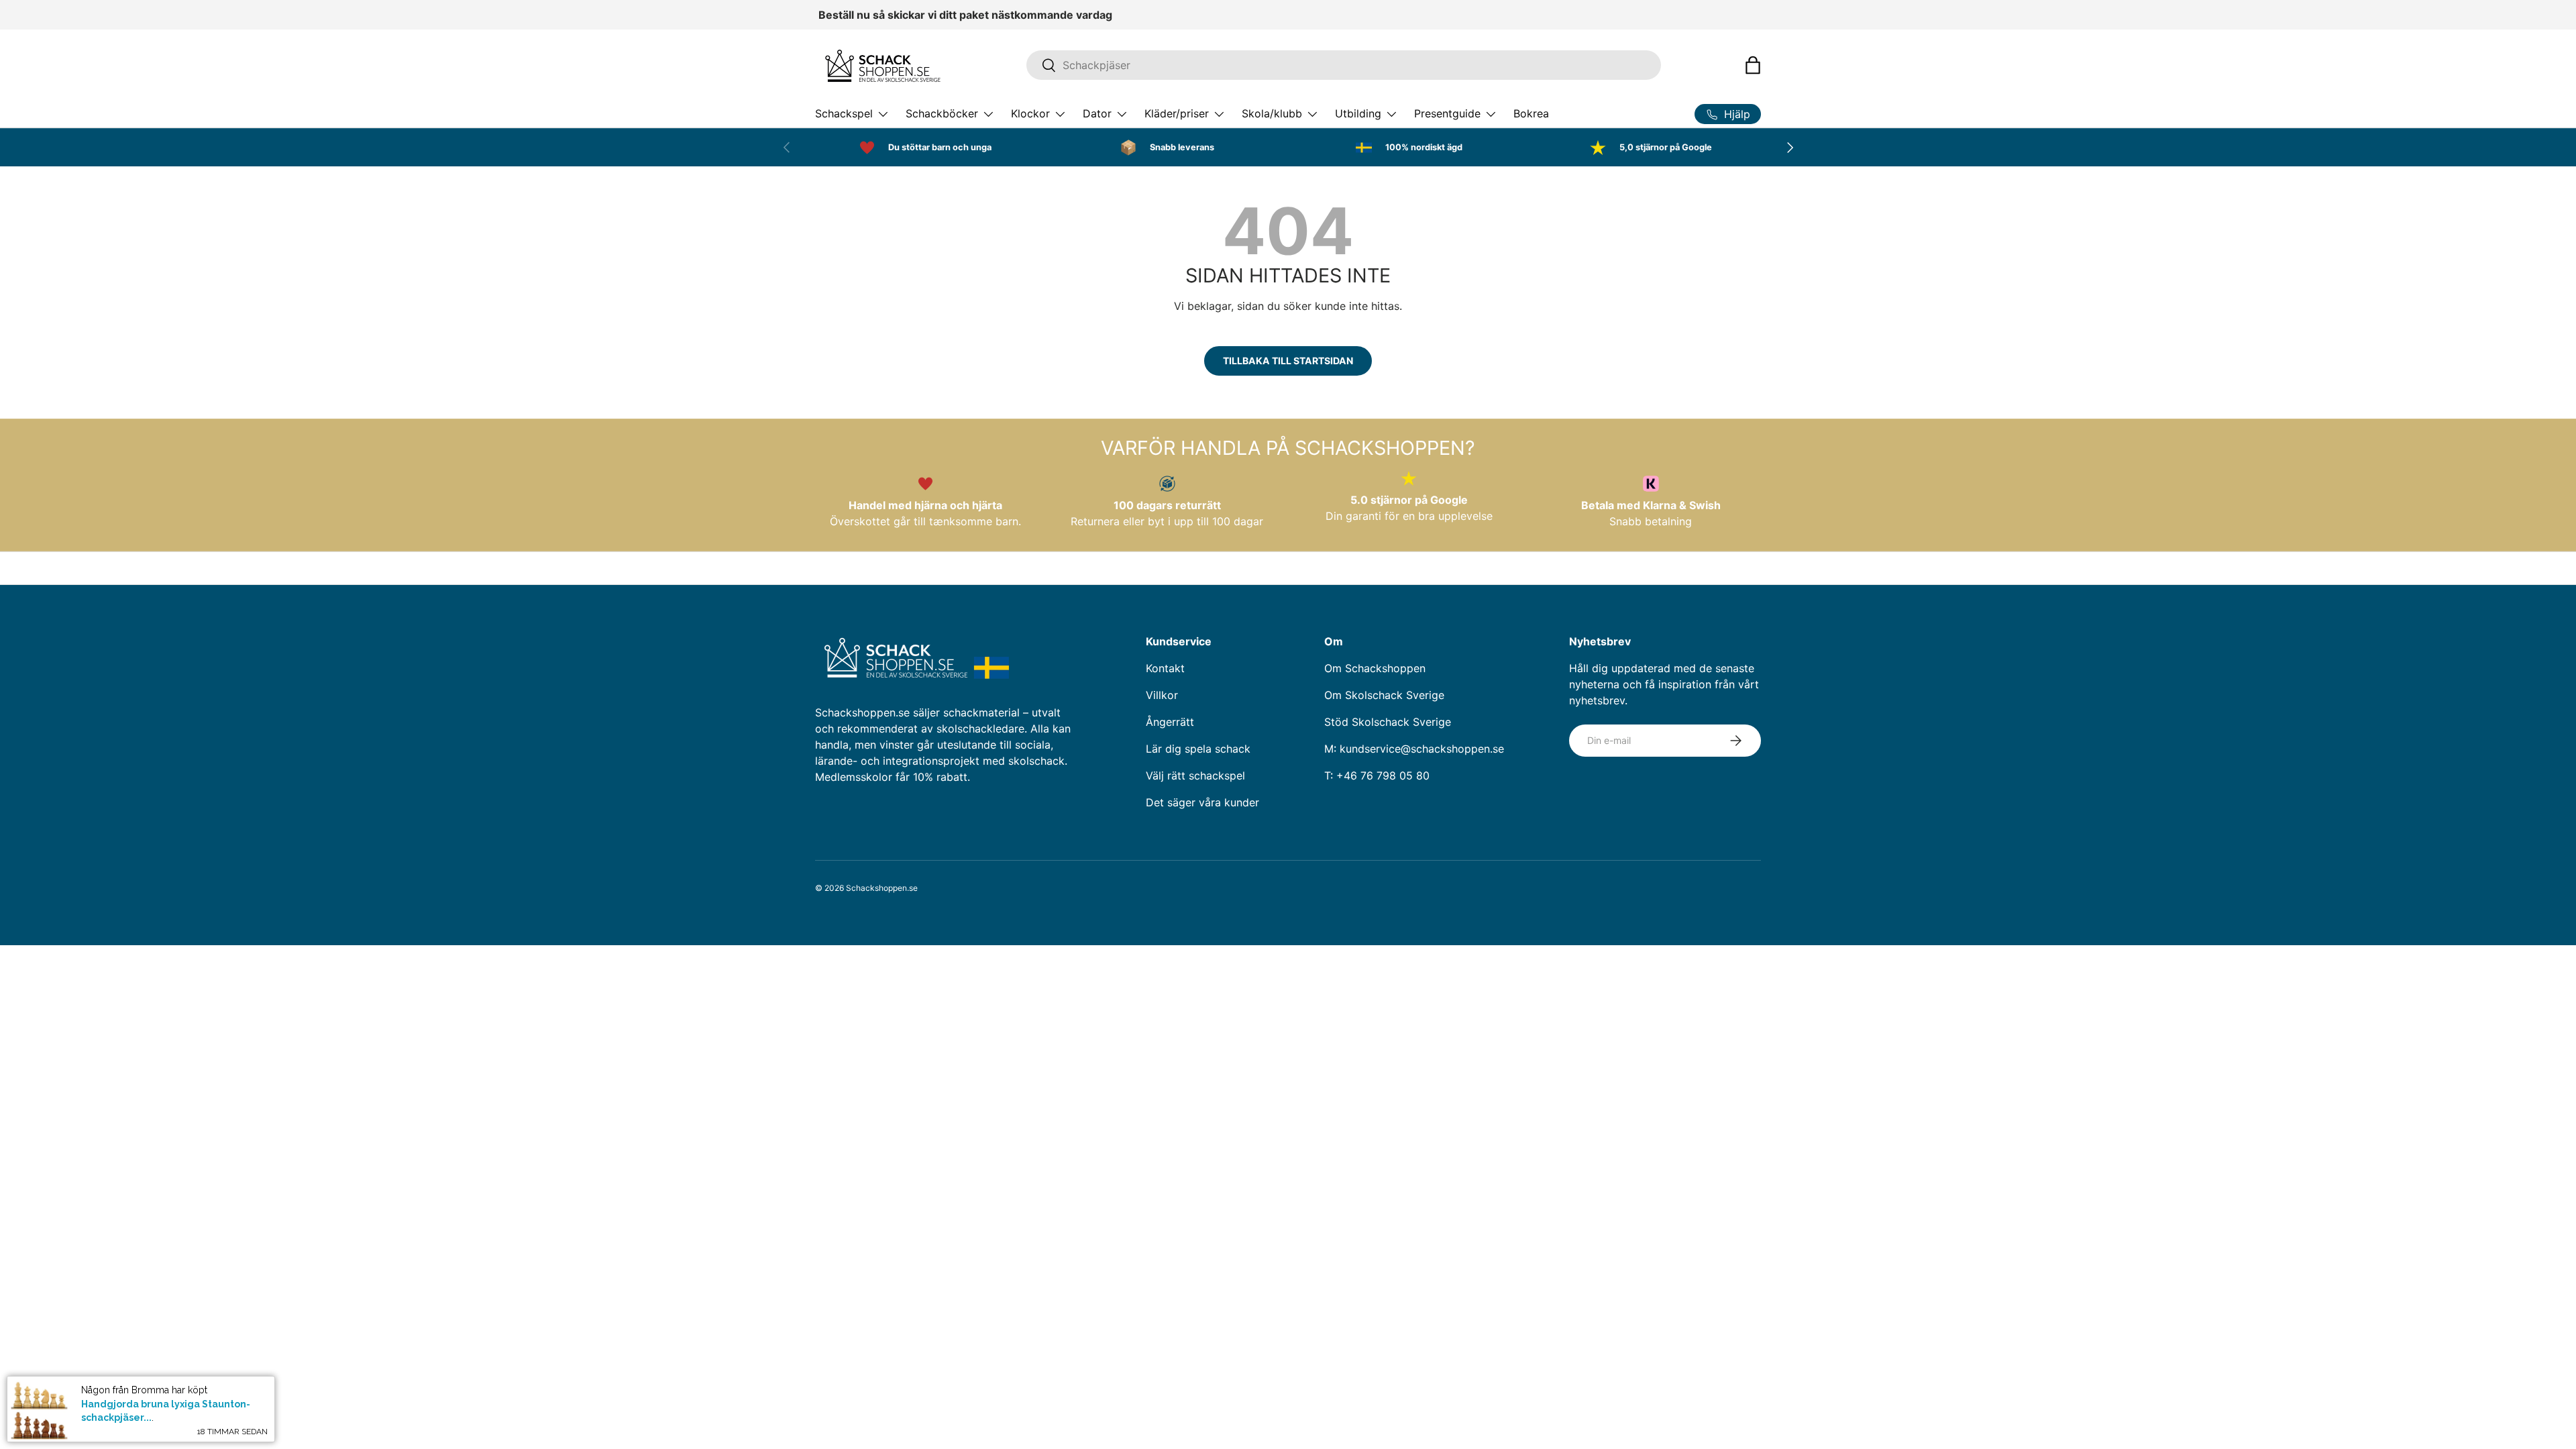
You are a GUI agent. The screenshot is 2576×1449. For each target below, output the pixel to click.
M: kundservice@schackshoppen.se (1414, 749)
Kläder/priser (1177, 113)
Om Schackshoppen (1375, 668)
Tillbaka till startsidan (1288, 361)
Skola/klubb (1272, 113)
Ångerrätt (1170, 722)
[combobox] (1344, 65)
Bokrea (1531, 113)
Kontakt (1165, 668)
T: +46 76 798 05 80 (1377, 775)
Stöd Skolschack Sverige (1388, 722)
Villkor (1162, 695)
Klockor (1030, 113)
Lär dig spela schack (1198, 749)
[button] (1753, 65)
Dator (1097, 113)
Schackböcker (942, 113)
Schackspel (844, 113)
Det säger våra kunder (1202, 802)
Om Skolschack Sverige (1384, 695)
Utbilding (1358, 113)
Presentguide (1447, 113)
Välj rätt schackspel (1195, 775)
